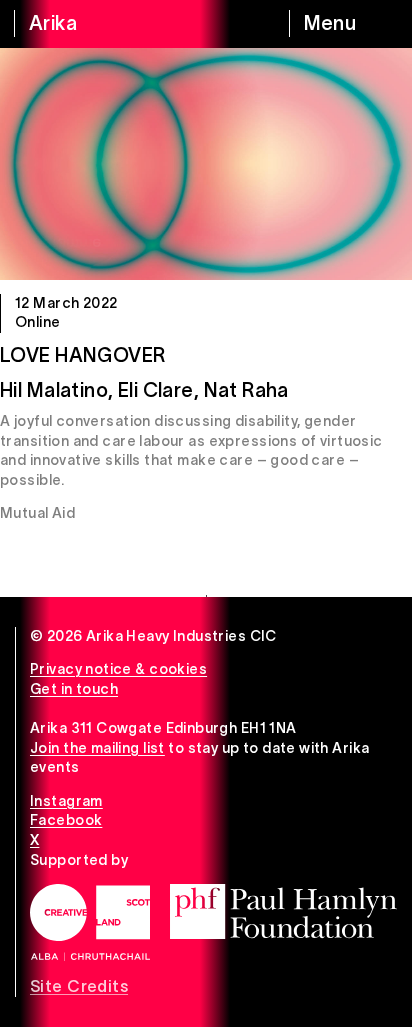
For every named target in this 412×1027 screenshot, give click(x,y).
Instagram (66, 801)
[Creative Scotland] (90, 922)
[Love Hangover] (206, 164)
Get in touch (74, 689)
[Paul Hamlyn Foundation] (283, 911)
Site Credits (79, 986)
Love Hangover (82, 355)
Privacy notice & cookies (118, 669)
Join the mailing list (97, 748)
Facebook (66, 820)
